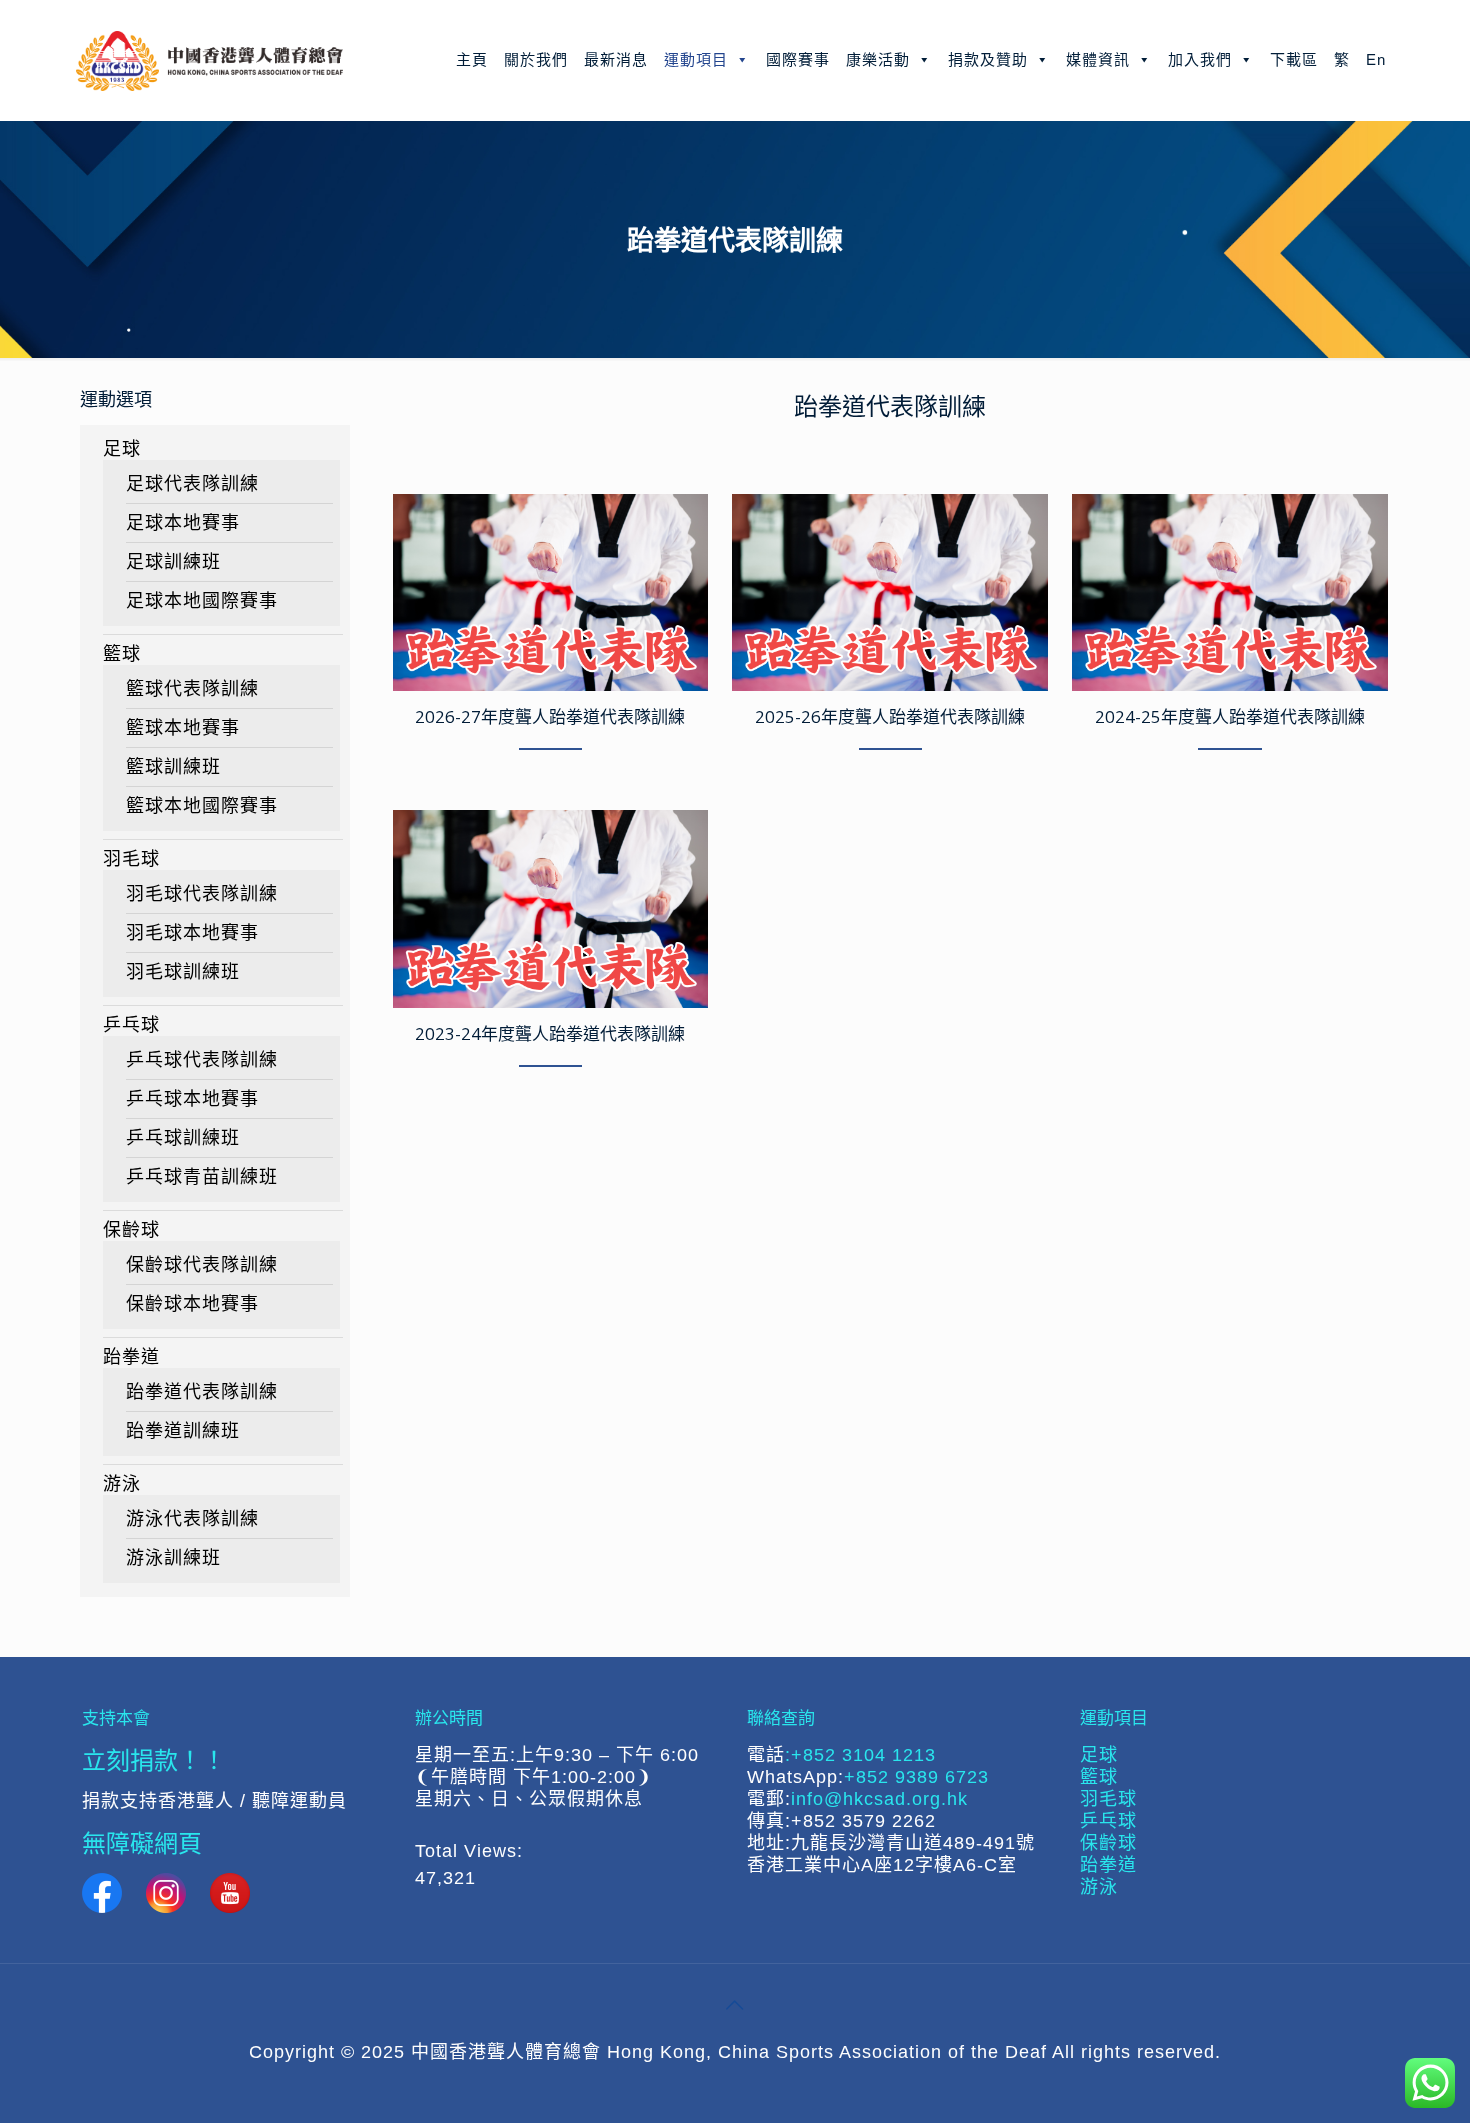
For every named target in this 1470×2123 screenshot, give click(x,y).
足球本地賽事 (183, 523)
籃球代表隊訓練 (192, 689)
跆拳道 (131, 1357)
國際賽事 (798, 59)
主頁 (472, 59)
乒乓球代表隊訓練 (202, 1060)
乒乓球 (131, 1025)
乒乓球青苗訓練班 (202, 1177)
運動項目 (696, 59)
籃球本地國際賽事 (202, 806)
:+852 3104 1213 (860, 1755)
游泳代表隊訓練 (192, 1519)
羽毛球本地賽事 (192, 933)
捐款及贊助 (988, 59)
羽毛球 (131, 859)
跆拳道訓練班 (183, 1431)
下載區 (1294, 59)
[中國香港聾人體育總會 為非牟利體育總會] (209, 60)
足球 (122, 449)
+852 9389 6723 (916, 1777)
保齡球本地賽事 (192, 1304)
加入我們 (1200, 59)
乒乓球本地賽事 (192, 1099)
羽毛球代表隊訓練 (202, 894)
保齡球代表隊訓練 (202, 1265)
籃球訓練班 (173, 767)
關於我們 (536, 59)
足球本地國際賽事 (202, 601)
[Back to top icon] (735, 2005)
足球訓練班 (173, 562)
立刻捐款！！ (154, 1759)
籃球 (122, 654)
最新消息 (616, 59)
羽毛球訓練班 (183, 972)
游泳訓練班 (173, 1558)
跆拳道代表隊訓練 (202, 1392)
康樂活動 (878, 59)
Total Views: (472, 1851)
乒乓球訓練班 (183, 1138)
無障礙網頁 (142, 1842)
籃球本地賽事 (183, 728)
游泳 (122, 1484)
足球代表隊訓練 (192, 484)
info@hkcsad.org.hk (879, 1799)
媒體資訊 (1098, 59)
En (1376, 59)
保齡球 (131, 1230)
